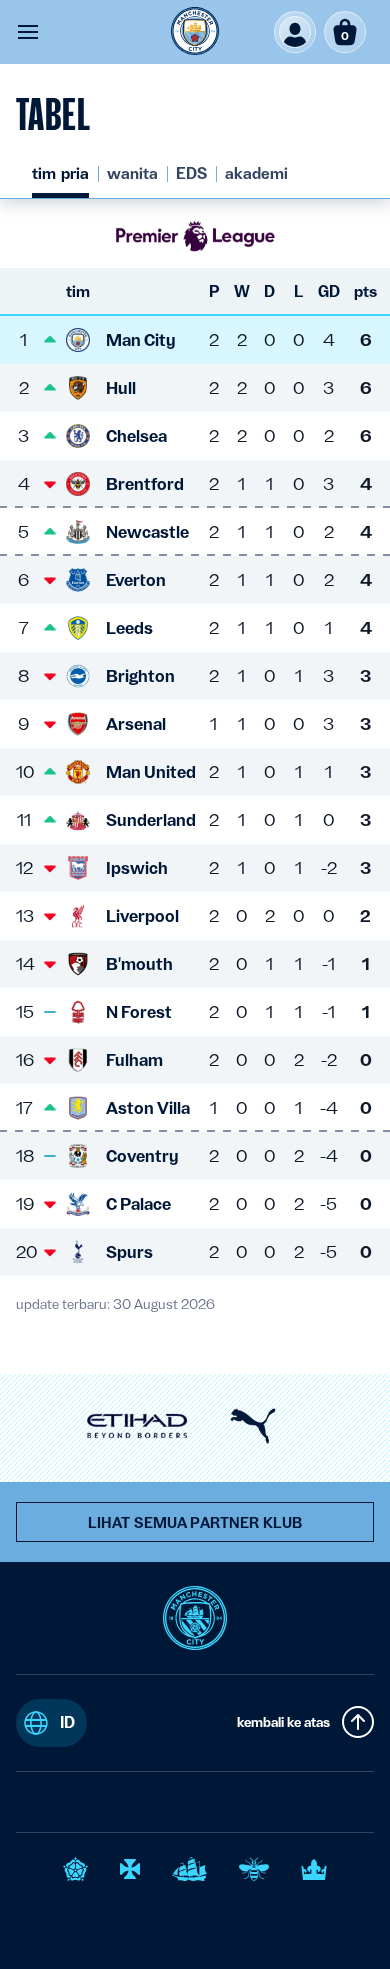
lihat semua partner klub (195, 1523)
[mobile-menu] (28, 32)
